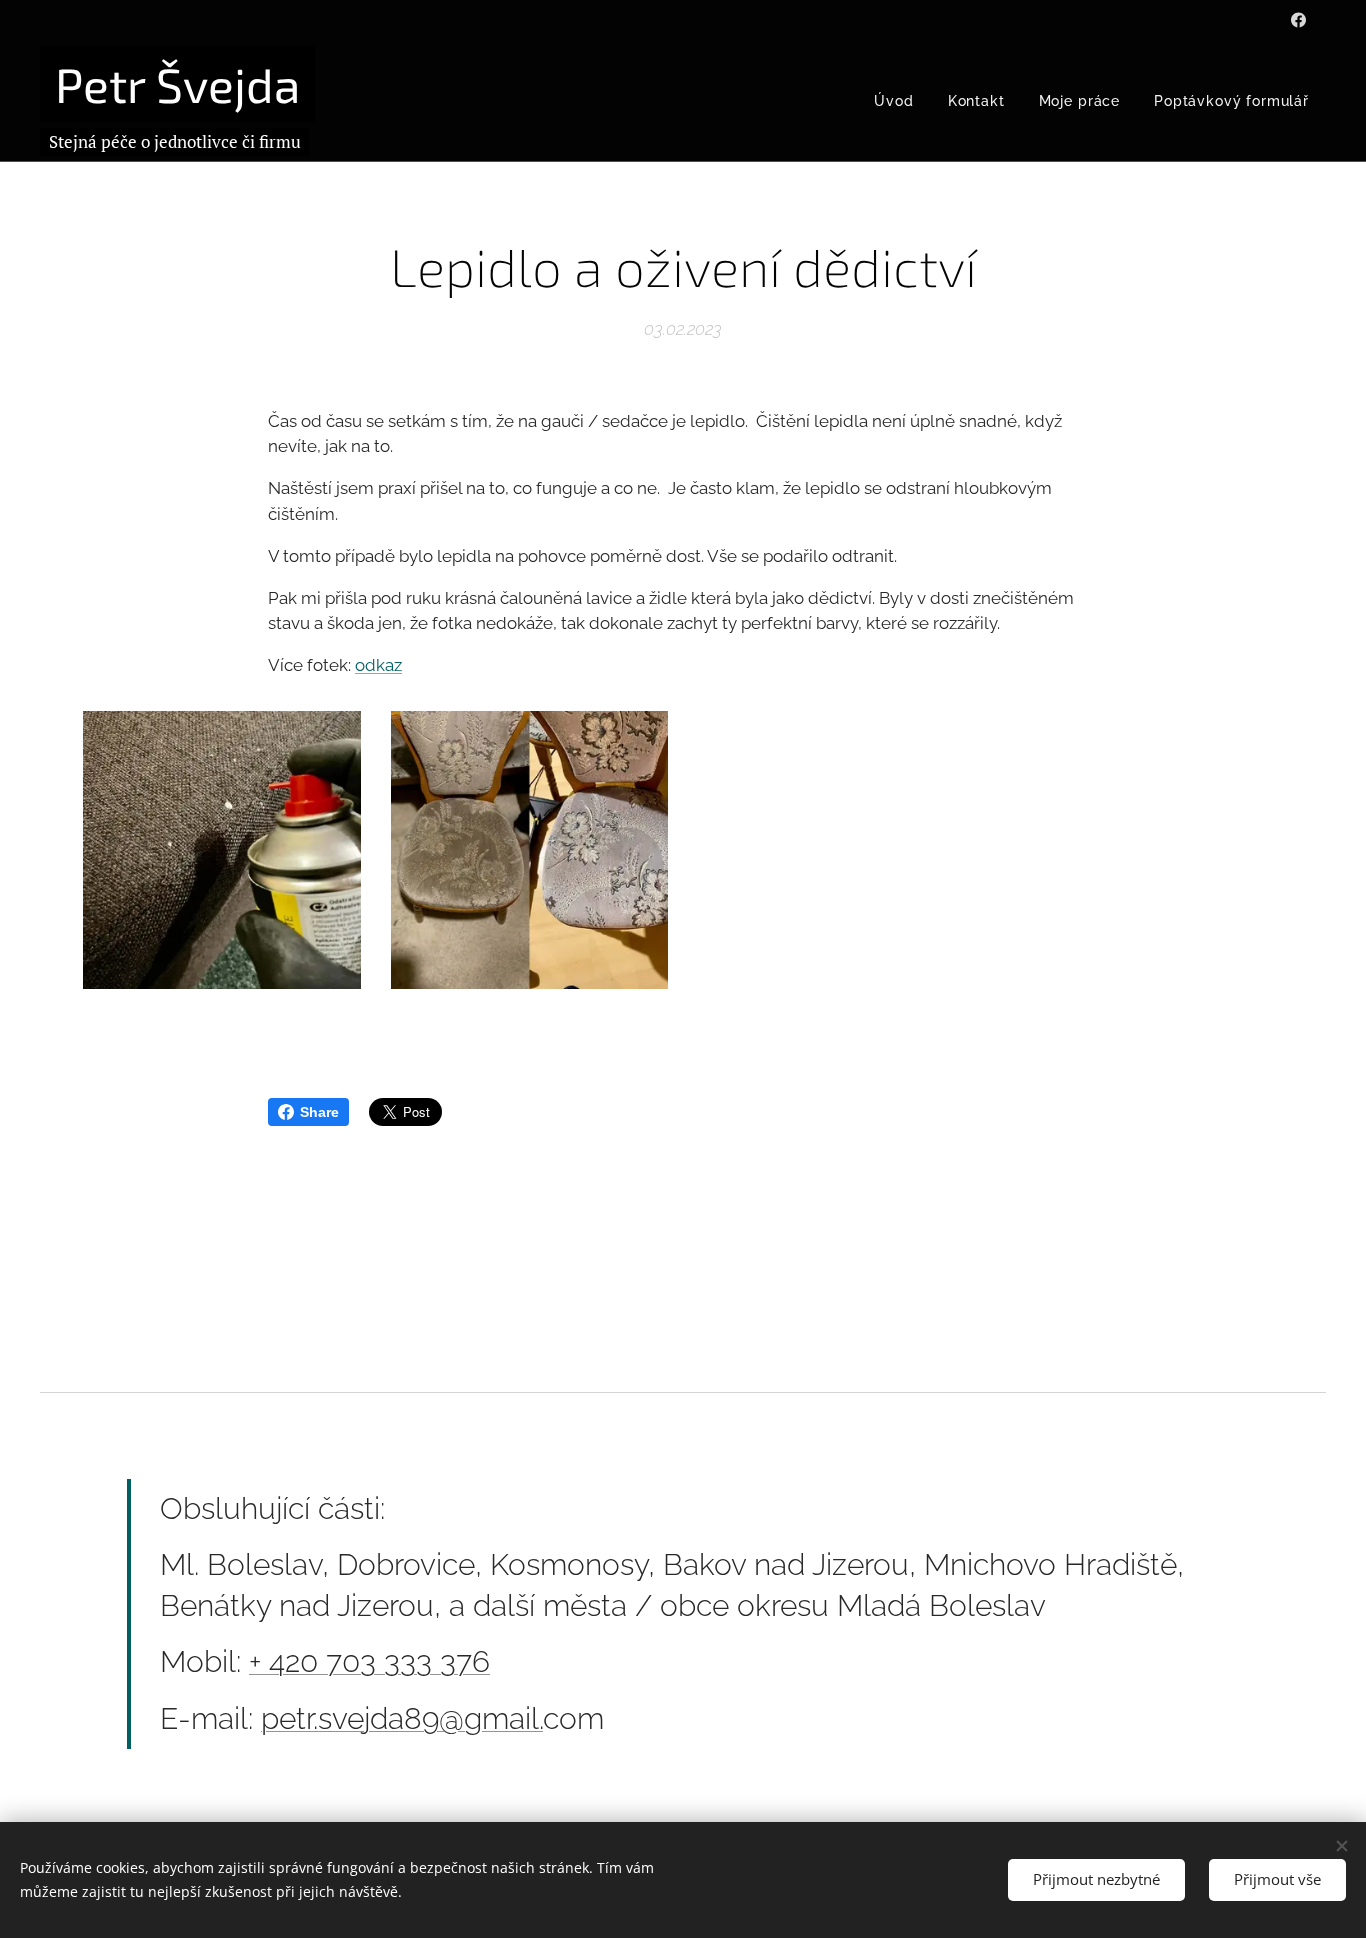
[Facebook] (1298, 20)
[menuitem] (893, 101)
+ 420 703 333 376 (369, 1661)
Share (319, 1112)
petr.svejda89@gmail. (402, 1718)
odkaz (378, 665)
